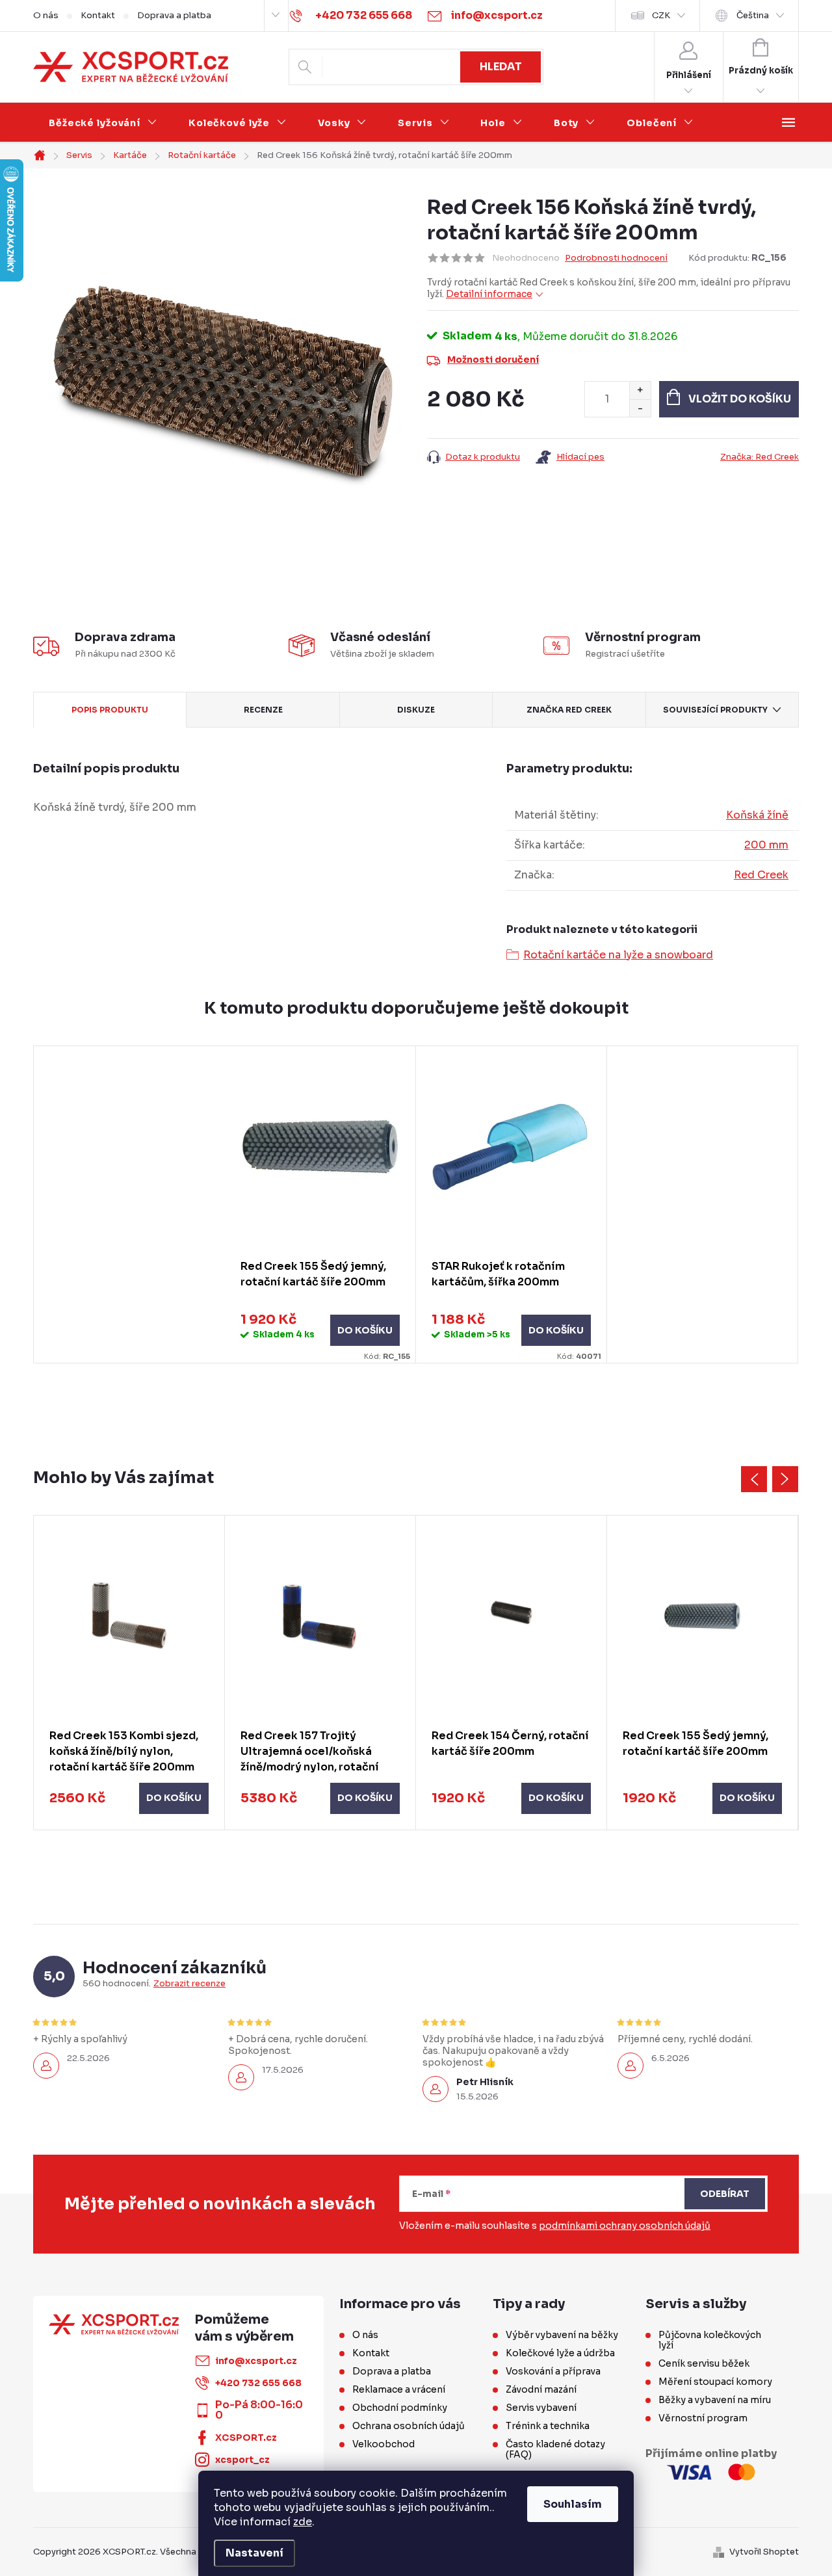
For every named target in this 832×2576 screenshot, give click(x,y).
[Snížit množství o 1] (640, 408)
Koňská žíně (757, 815)
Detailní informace (489, 294)
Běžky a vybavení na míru (715, 2400)
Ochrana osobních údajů (409, 2426)
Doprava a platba (174, 15)
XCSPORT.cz (246, 2438)
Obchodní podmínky (400, 2408)
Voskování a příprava (553, 2371)
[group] (129, 1673)
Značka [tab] (569, 710)
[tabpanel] (320, 1205)
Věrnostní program (703, 2418)
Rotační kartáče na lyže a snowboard (618, 955)
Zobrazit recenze (189, 1984)
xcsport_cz (242, 2460)
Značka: (760, 457)
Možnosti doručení (493, 360)
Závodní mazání (541, 2389)
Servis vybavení (541, 2408)
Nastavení (254, 2553)
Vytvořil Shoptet (764, 2552)
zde (303, 2522)
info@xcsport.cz (256, 2361)
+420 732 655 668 (258, 2383)
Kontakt (98, 15)
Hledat (501, 67)
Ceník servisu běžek (704, 2363)
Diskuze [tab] (416, 710)
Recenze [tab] (263, 710)
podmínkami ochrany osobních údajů (625, 2226)
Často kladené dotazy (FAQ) (555, 2449)
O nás (46, 15)
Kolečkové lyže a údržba (560, 2353)
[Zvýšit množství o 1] (640, 390)
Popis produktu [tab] (110, 710)
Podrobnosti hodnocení (616, 258)
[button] (129, 1798)
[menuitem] (103, 123)
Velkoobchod (383, 2444)
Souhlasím (573, 2504)
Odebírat (725, 2194)
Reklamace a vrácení (399, 2389)
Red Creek (761, 875)
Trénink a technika (548, 2426)
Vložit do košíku (740, 399)
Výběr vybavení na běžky (562, 2335)
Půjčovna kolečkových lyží (710, 2340)
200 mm (766, 845)
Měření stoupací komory (715, 2382)
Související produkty (715, 710)
